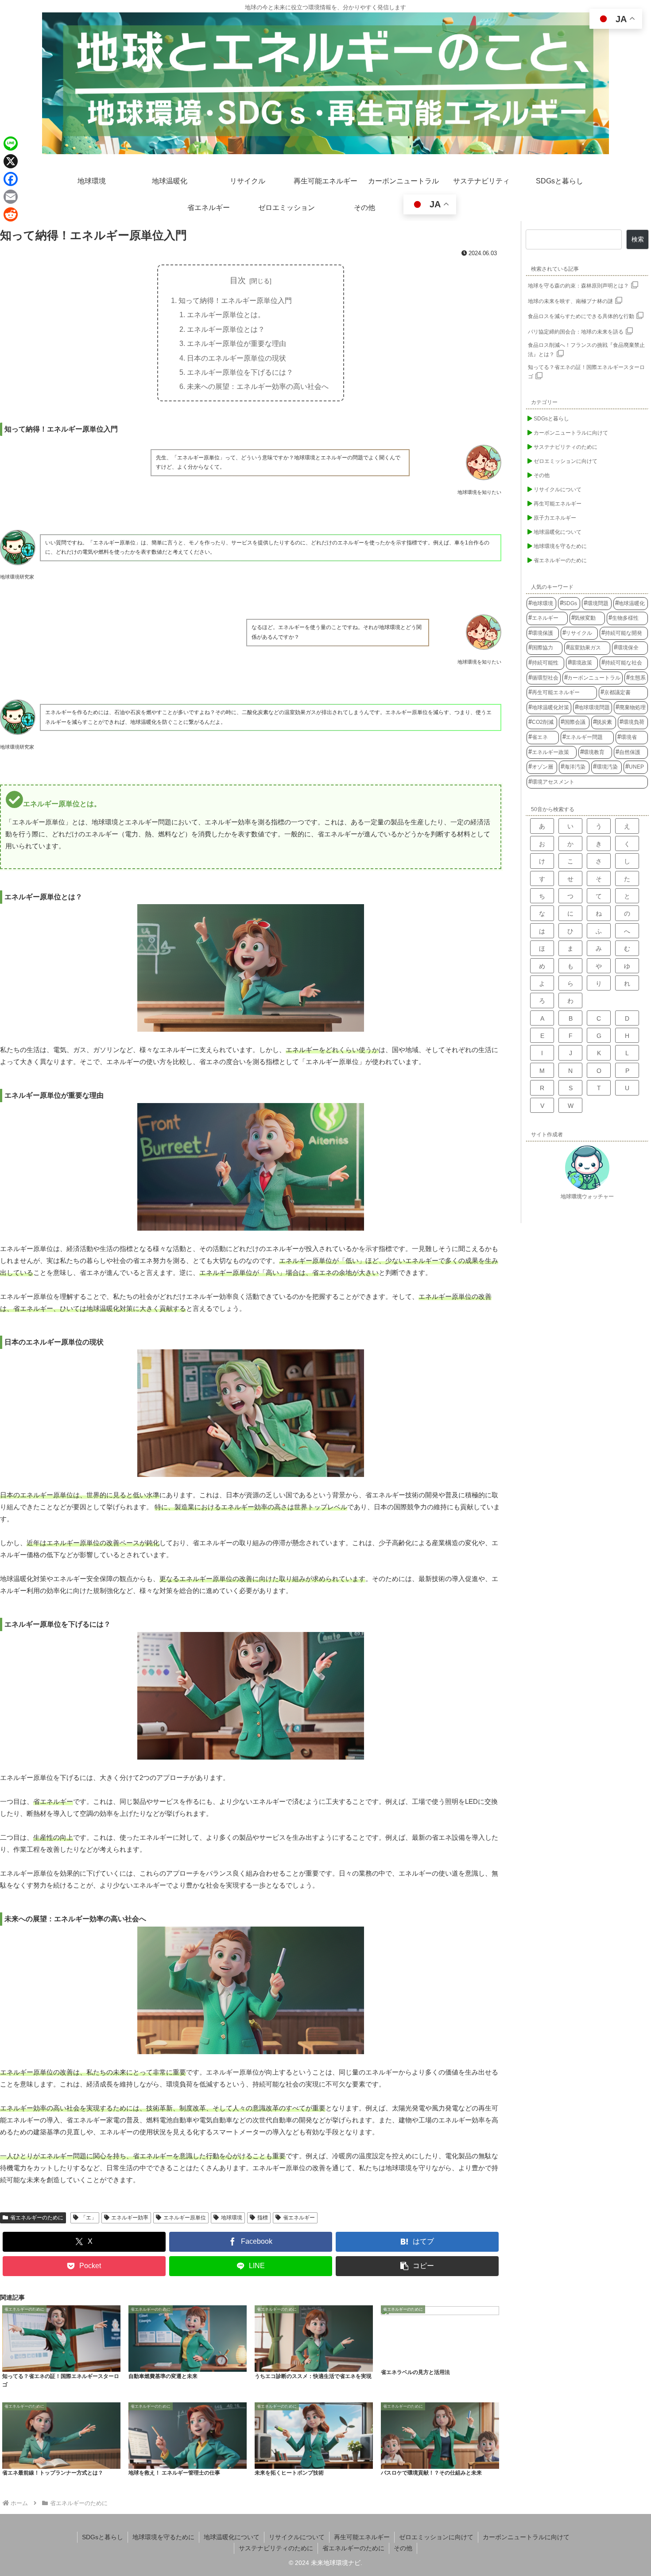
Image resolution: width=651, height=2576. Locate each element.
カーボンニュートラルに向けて (526, 2537)
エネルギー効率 (130, 2218)
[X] (11, 161)
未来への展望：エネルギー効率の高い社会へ (258, 386)
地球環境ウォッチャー (587, 1197)
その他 (403, 2548)
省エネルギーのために (37, 2218)
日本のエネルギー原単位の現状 (236, 358)
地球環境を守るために (163, 2537)
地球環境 (232, 2218)
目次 (238, 280)
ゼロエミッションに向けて (436, 2537)
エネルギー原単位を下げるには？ (240, 372)
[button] (417, 2266)
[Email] (11, 197)
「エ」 (89, 2218)
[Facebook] (11, 179)
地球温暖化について (232, 2537)
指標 (263, 2218)
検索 (638, 239)
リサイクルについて (297, 2537)
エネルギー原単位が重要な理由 (236, 343)
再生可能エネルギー (362, 2537)
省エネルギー (299, 2218)
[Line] (11, 144)
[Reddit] (11, 214)
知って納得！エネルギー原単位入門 (235, 300)
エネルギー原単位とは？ (226, 329)
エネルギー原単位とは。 (226, 315)
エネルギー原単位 (185, 2218)
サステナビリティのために (276, 2548)
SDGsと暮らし (103, 2537)
